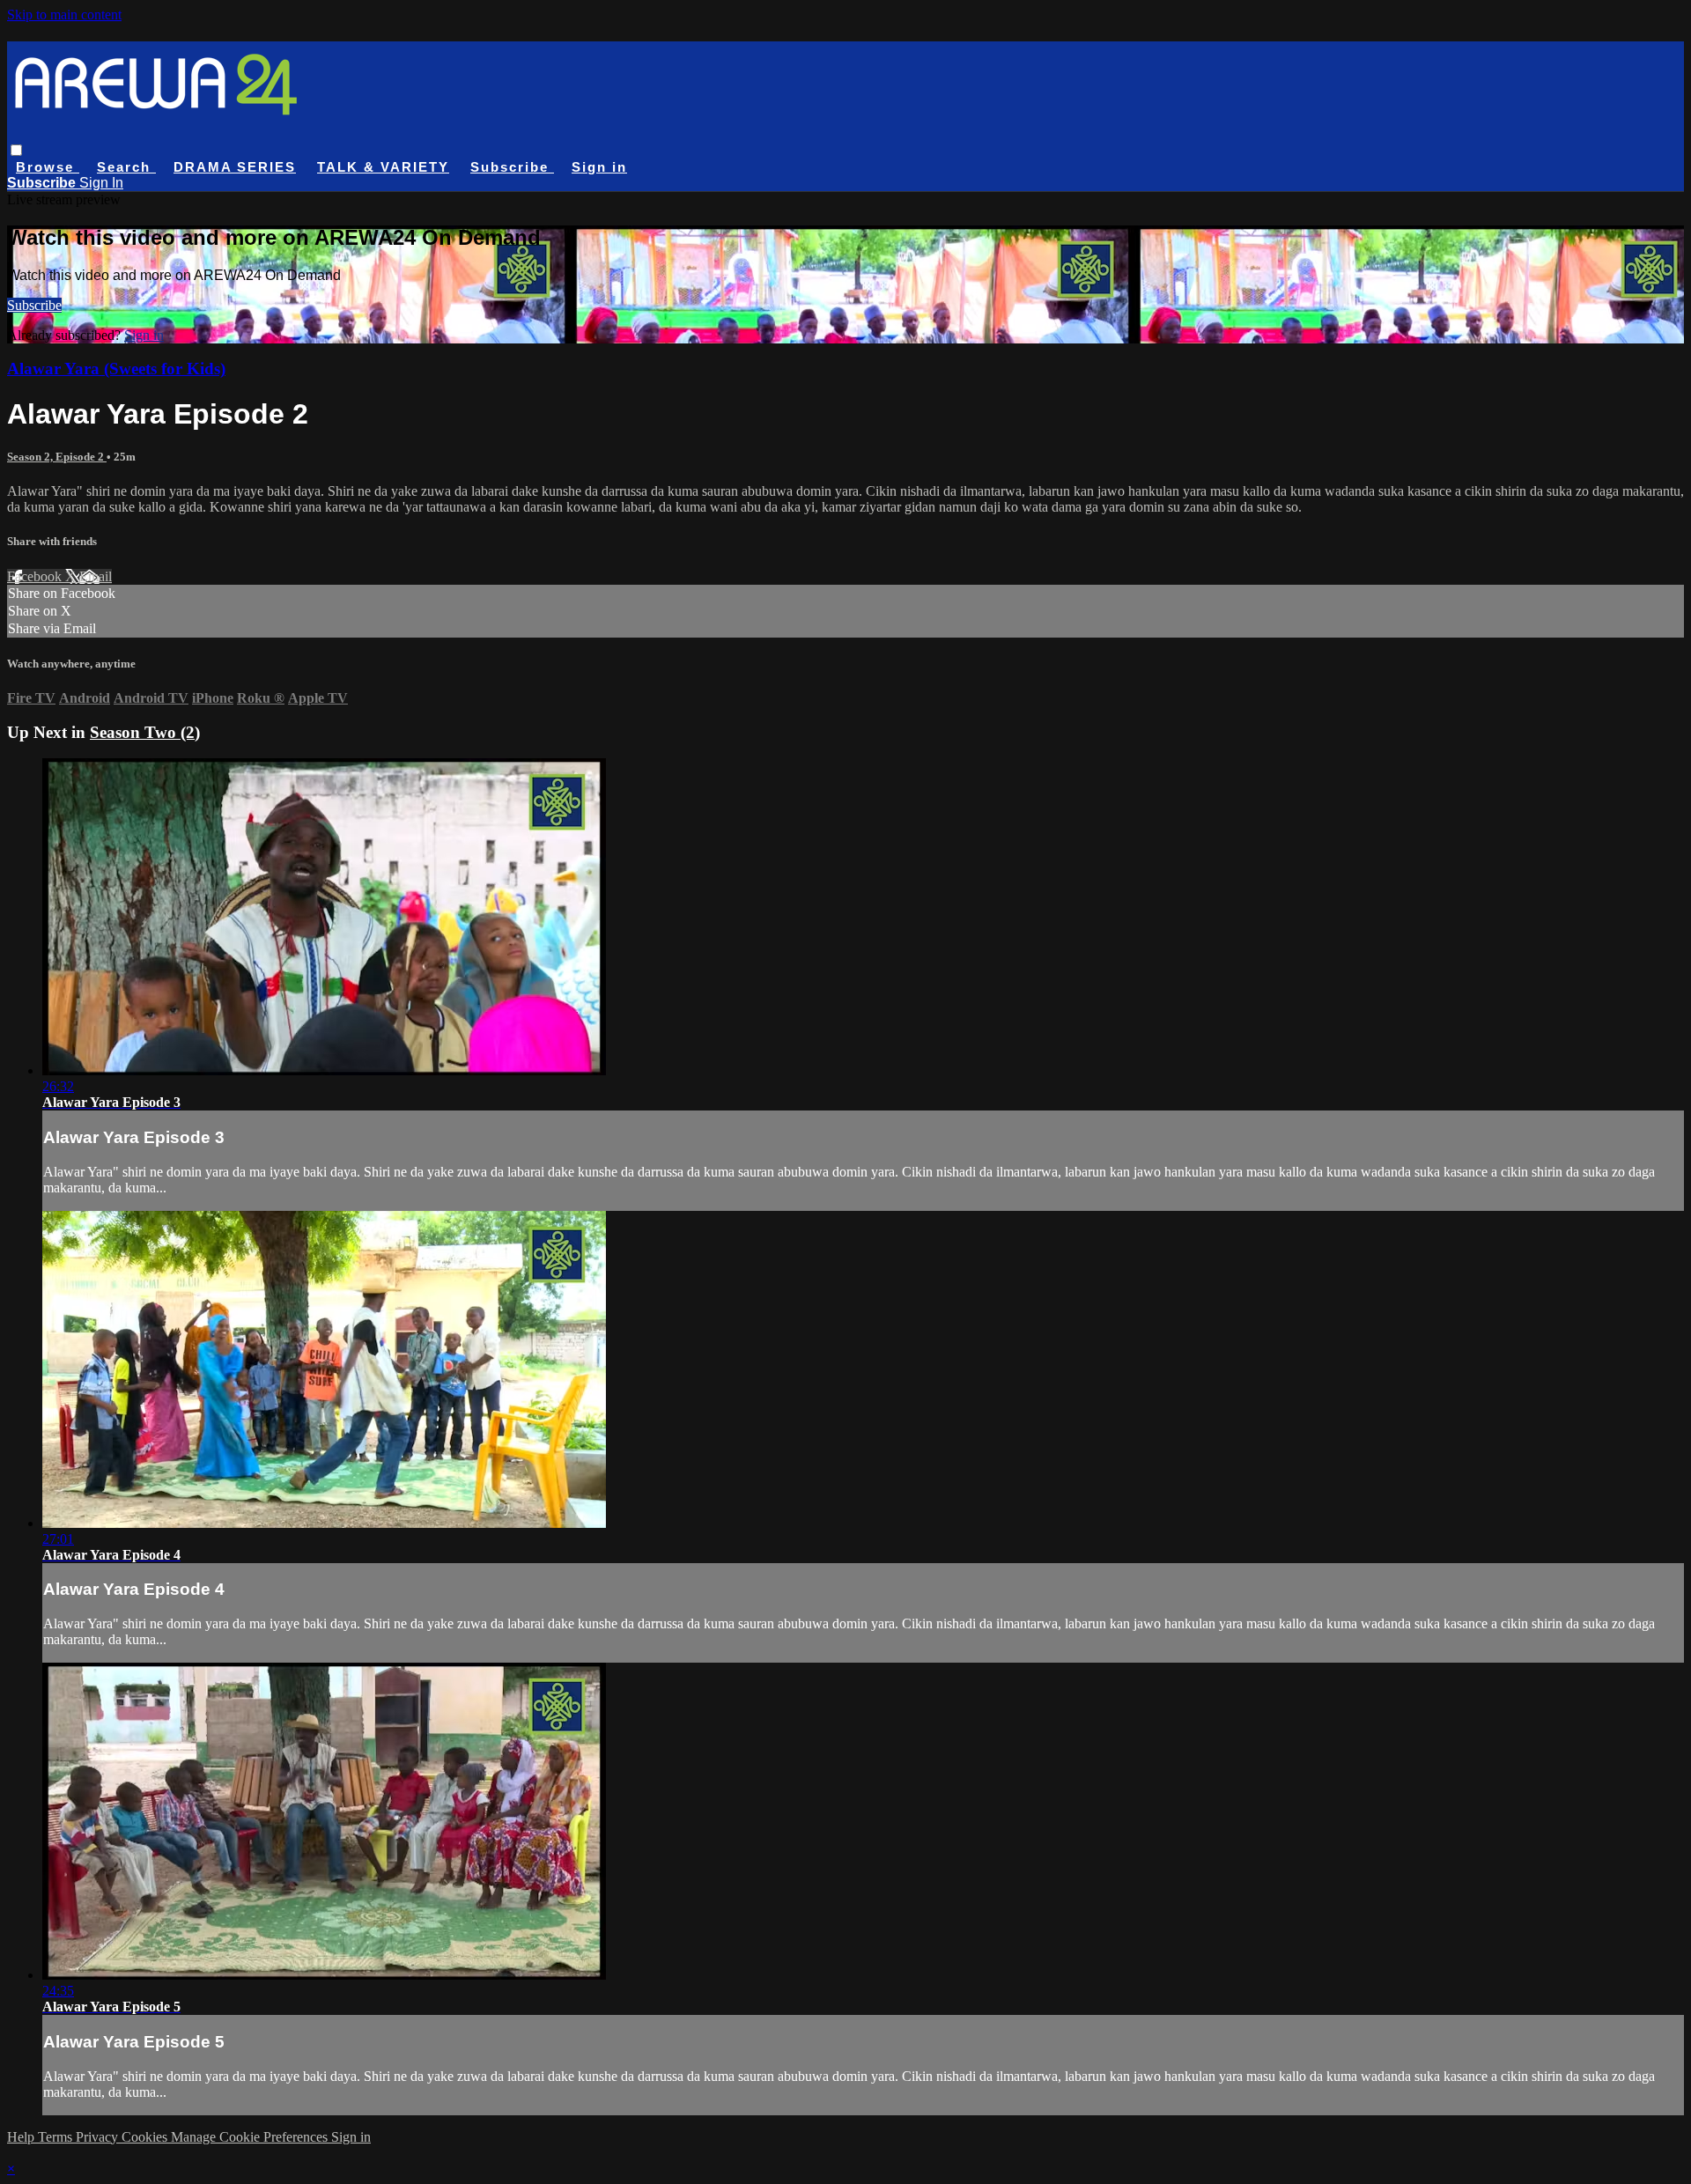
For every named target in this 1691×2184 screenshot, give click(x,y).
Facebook (36, 576)
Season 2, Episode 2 (57, 457)
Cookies (146, 2137)
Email (96, 576)
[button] (16, 150)
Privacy (99, 2137)
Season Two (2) (145, 732)
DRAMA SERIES (235, 167)
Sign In (101, 183)
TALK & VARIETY (383, 167)
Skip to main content (64, 15)
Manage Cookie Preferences (251, 2137)
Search (126, 167)
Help (22, 2137)
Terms (57, 2137)
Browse (48, 167)
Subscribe (34, 305)
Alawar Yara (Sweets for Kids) (116, 369)
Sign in (599, 167)
